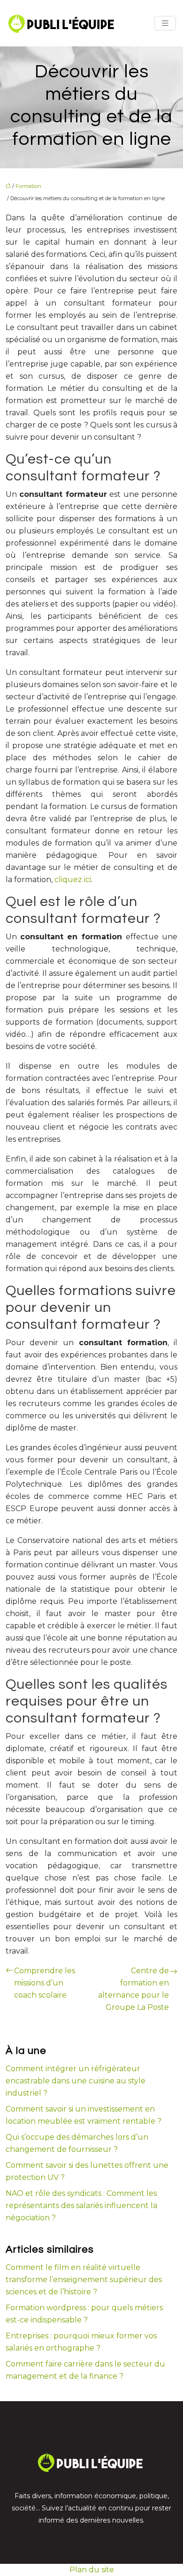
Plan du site (92, 2570)
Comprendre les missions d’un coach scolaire (45, 1983)
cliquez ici (73, 880)
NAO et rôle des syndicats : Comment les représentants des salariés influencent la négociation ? (81, 2205)
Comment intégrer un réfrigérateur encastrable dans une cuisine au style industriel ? (76, 2081)
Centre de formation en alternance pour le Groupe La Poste (133, 1989)
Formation (28, 186)
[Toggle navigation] (165, 23)
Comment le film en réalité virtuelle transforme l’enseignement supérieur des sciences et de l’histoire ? (84, 2280)
